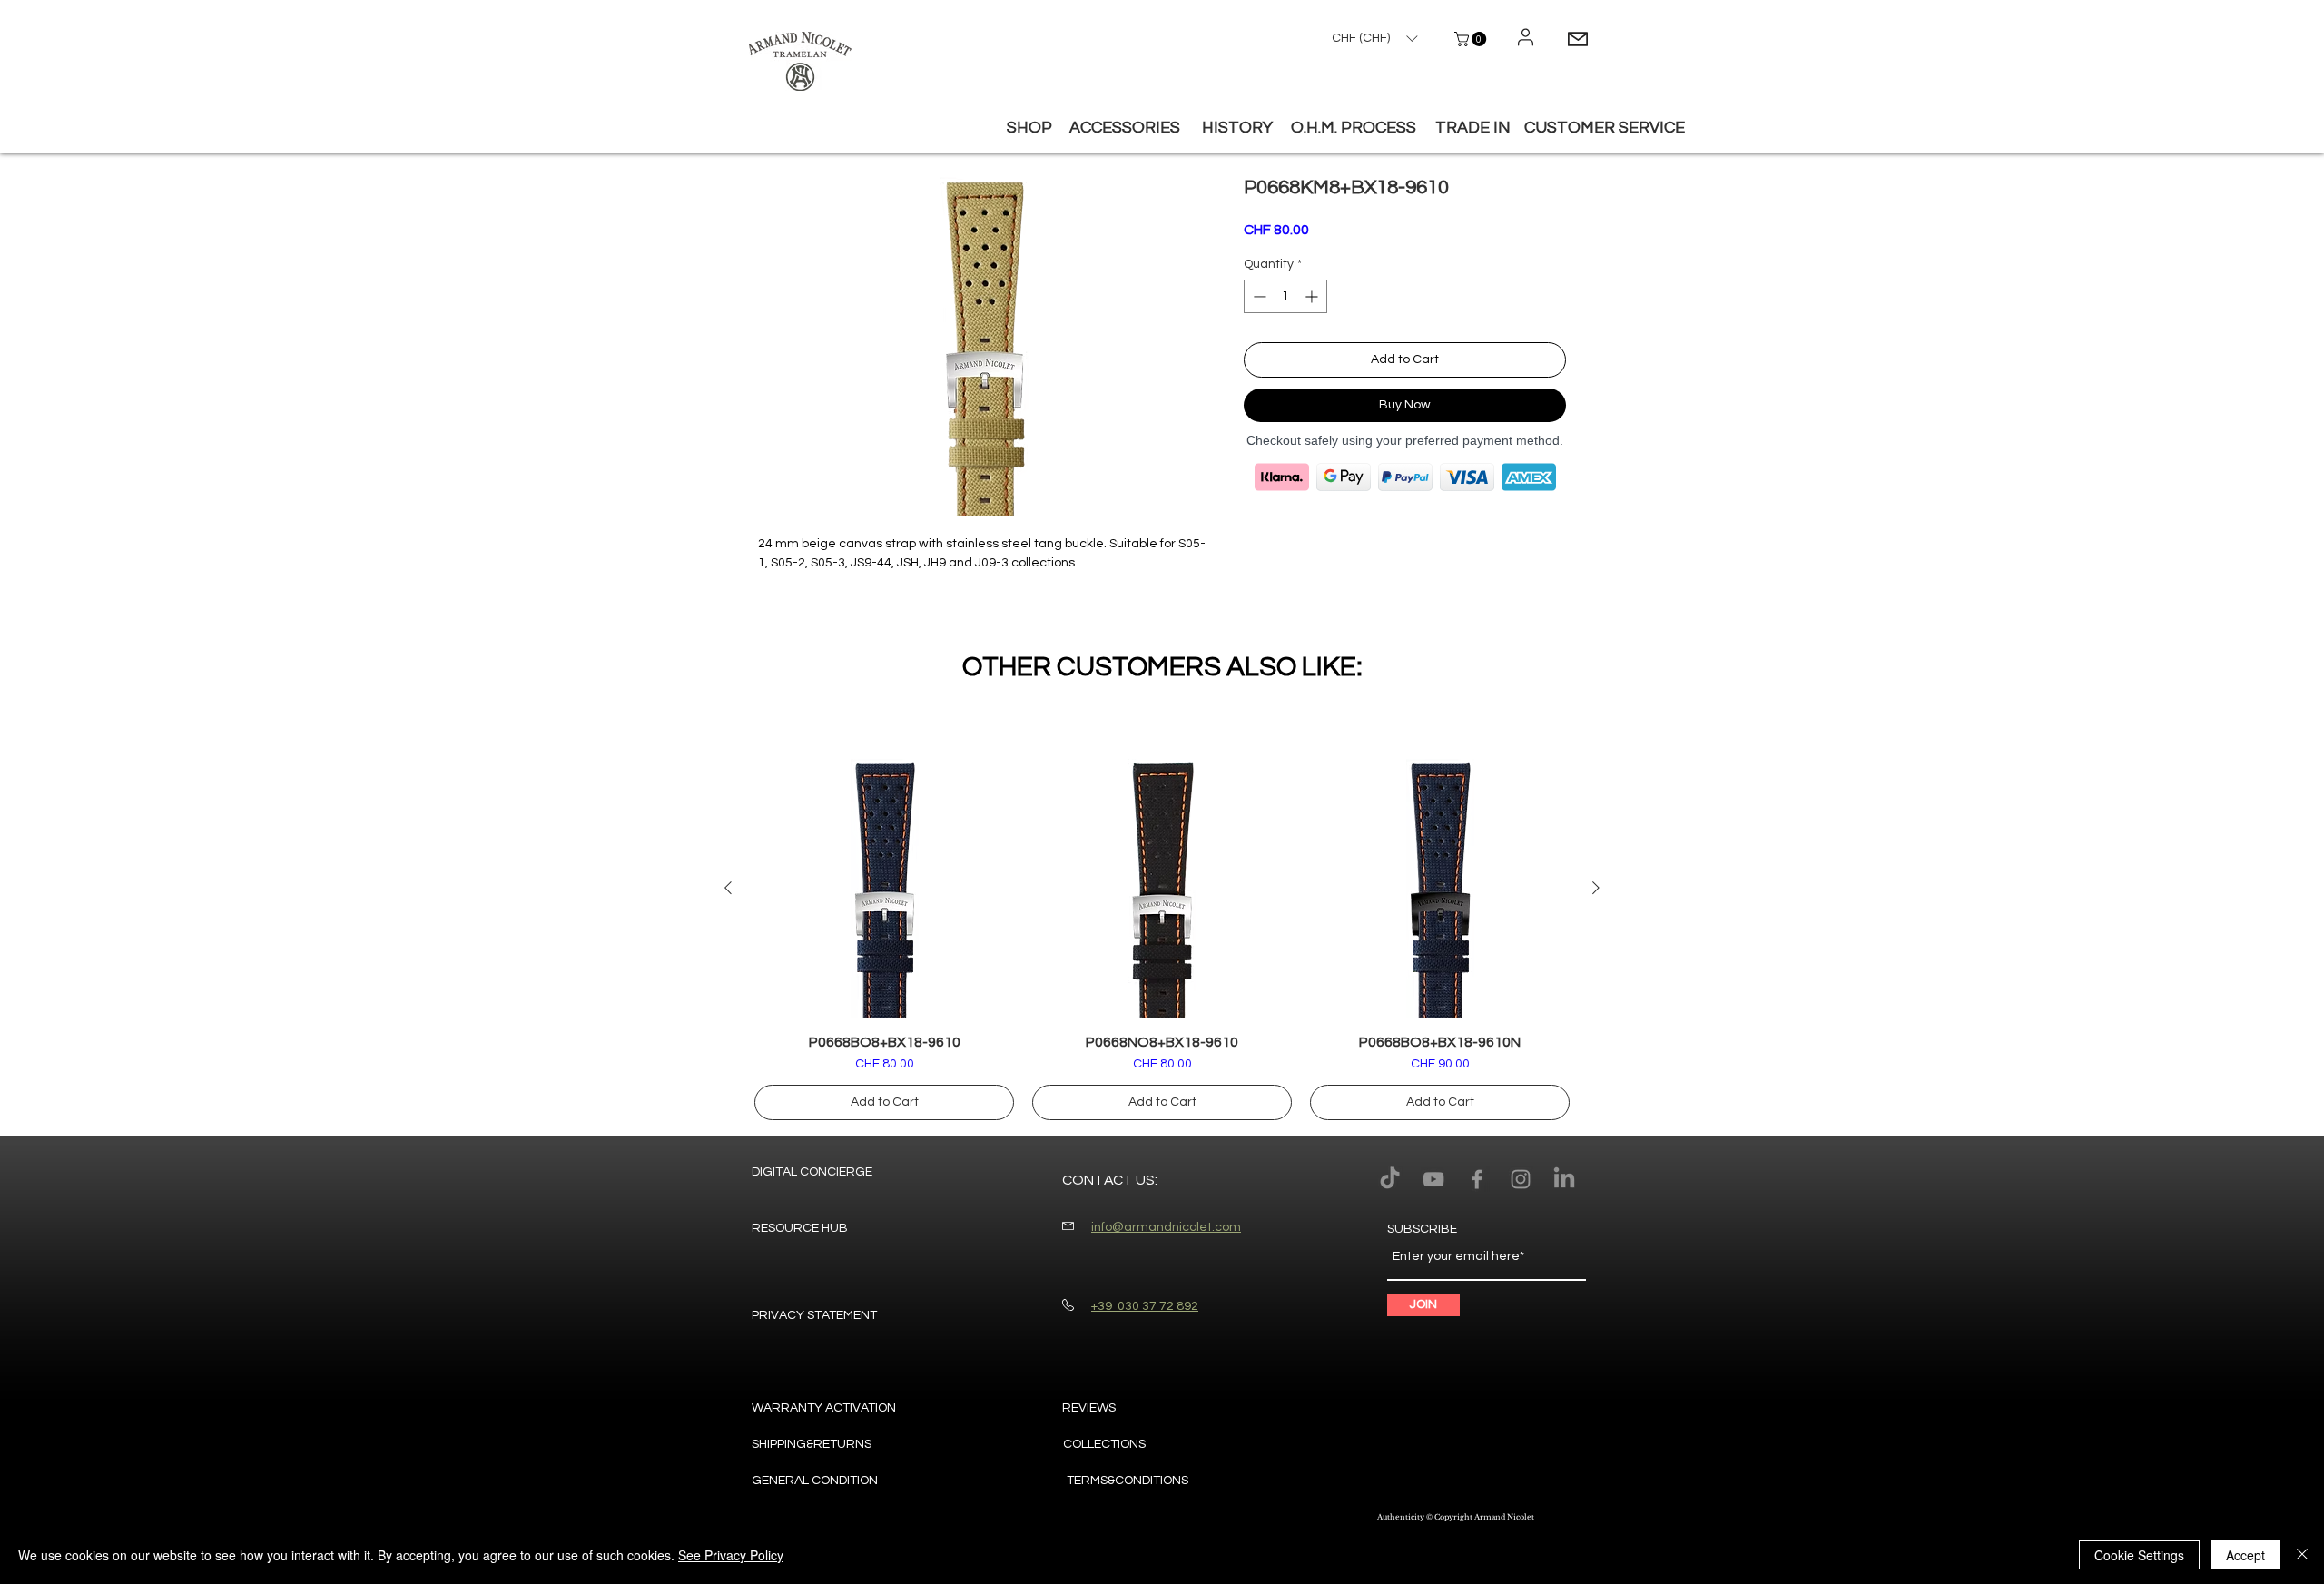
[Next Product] (1596, 888)
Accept (2245, 1555)
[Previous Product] (728, 888)
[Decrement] (1258, 296)
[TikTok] (1390, 1179)
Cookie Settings (2139, 1555)
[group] (1162, 940)
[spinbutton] (1285, 296)
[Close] (2302, 1555)
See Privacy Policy (731, 1555)
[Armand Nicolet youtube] (1433, 1179)
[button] (1472, 39)
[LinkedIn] (1564, 1179)
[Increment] (1313, 296)
